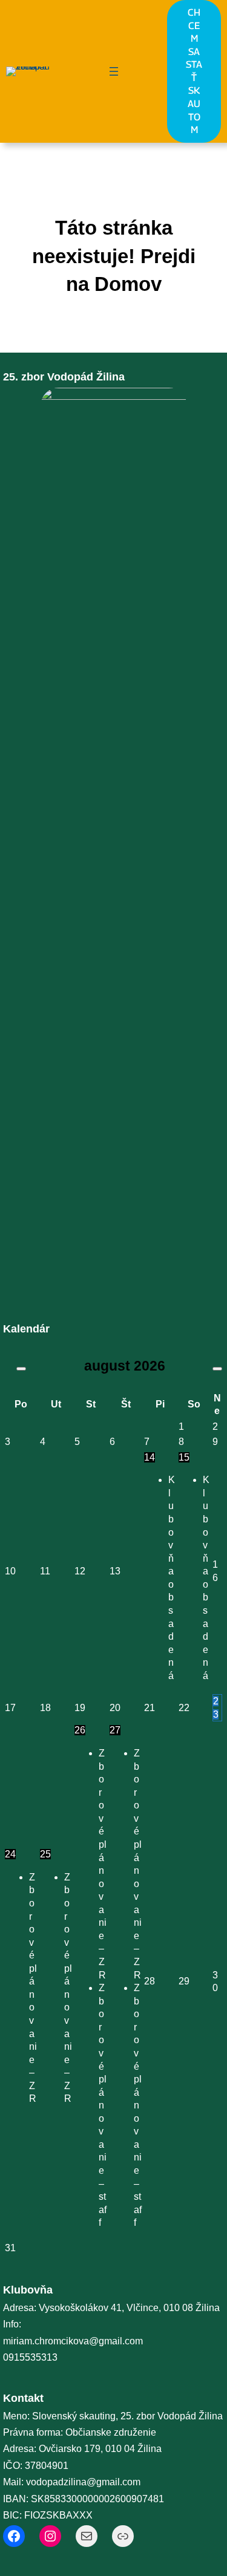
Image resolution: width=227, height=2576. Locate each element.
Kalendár (26, 1329)
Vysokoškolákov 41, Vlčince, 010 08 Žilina (129, 2308)
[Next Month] (217, 1369)
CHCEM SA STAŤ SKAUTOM (194, 71)
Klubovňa (28, 2290)
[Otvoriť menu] (114, 71)
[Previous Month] (21, 1369)
